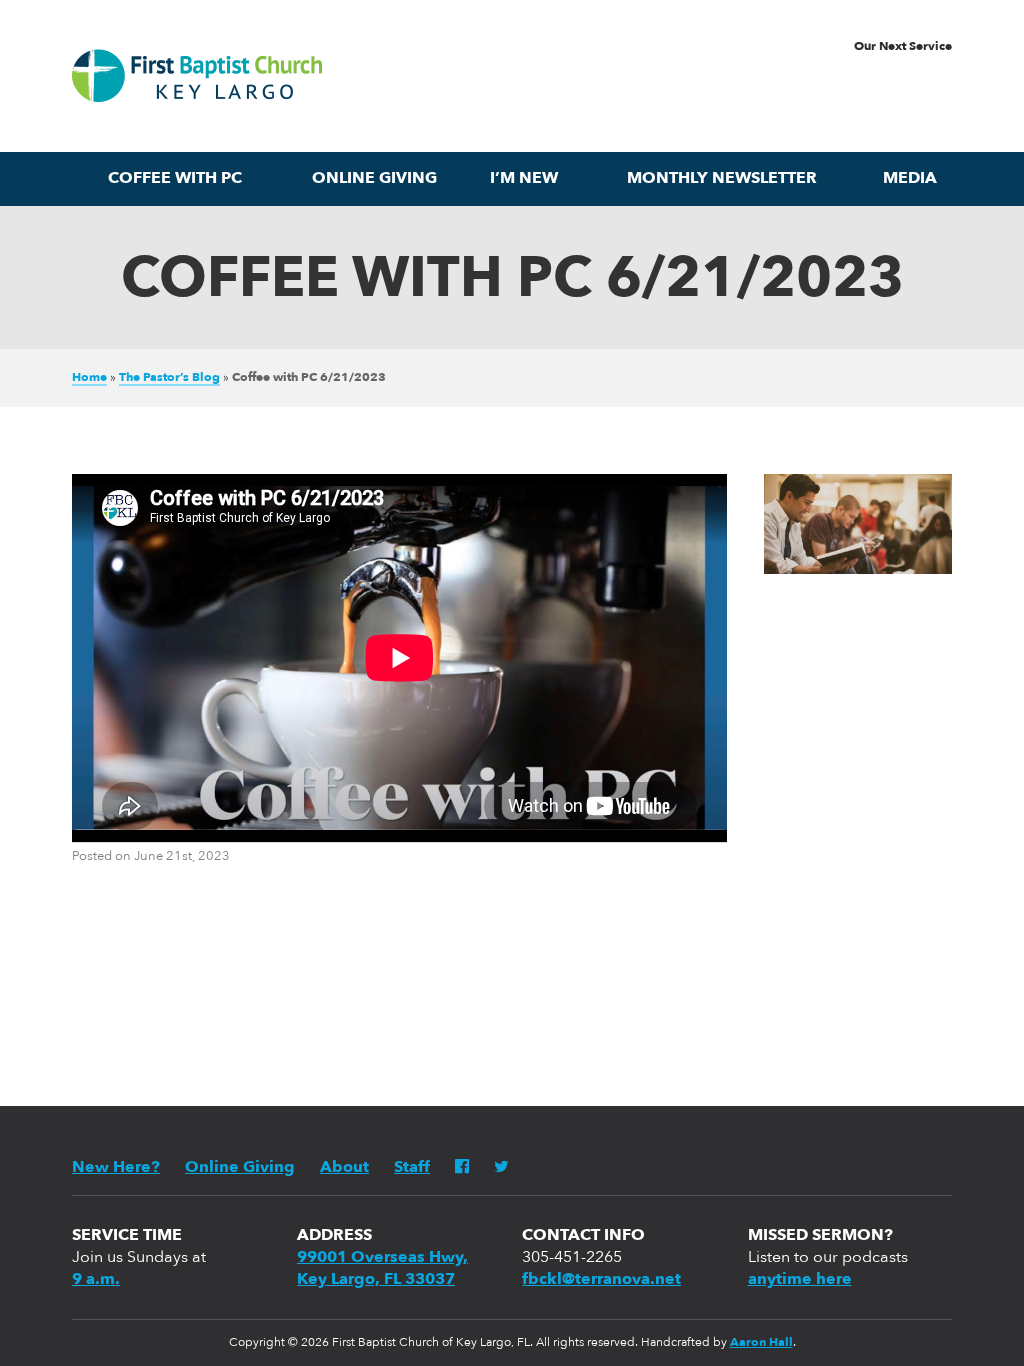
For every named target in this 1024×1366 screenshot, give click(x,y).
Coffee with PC (175, 179)
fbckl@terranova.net (601, 1280)
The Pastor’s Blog (169, 378)
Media (910, 179)
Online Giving (374, 179)
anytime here (800, 1280)
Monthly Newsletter (722, 179)
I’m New (524, 179)
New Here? (116, 1168)
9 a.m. (96, 1280)
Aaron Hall (761, 1343)
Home (89, 378)
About (344, 1168)
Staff (412, 1168)
